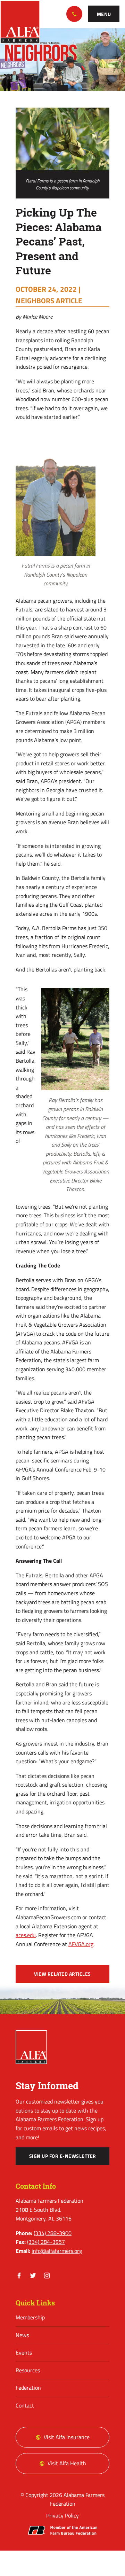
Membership (30, 2317)
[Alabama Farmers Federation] (31, 2047)
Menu (104, 14)
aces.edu (26, 1935)
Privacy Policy (62, 2515)
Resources (28, 2370)
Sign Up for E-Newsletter (63, 2156)
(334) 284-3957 (46, 2242)
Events (24, 2352)
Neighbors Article (49, 300)
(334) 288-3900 (74, 14)
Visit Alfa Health (67, 2463)
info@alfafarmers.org (57, 2251)
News (22, 2335)
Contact (25, 2405)
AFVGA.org (81, 1944)
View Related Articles (62, 1974)
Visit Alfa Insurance (67, 2437)
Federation (28, 2388)
